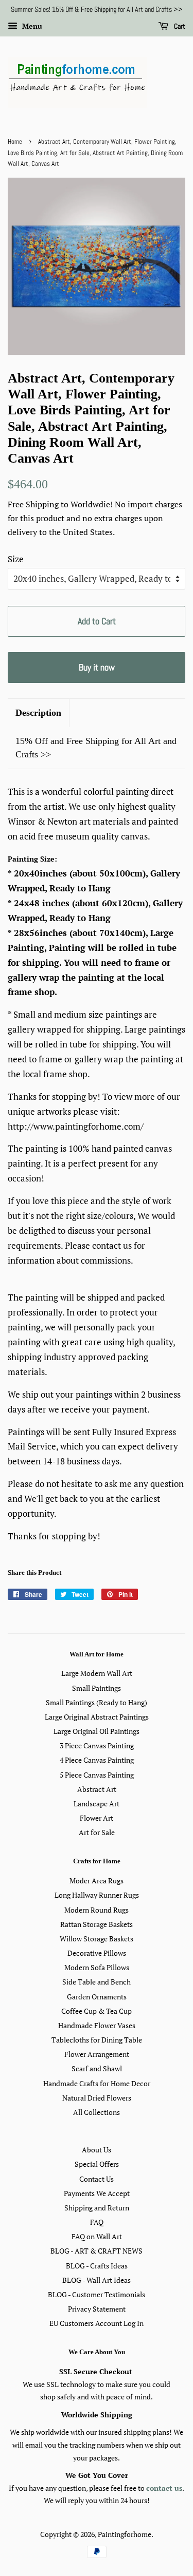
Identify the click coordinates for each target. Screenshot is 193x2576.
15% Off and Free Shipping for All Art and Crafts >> (96, 747)
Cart (179, 26)
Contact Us (97, 2179)
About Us (97, 2150)
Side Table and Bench (97, 1982)
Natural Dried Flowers (97, 2098)
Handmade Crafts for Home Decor (97, 2083)
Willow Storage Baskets (97, 1939)
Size (16, 559)
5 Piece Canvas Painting (97, 1775)
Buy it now (97, 667)
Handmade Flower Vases (97, 2025)
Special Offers (97, 2164)
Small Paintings (97, 1688)
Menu (31, 26)
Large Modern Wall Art (97, 1673)
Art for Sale (97, 1832)
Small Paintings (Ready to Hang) (97, 1702)
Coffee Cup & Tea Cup (97, 2011)
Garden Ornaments (97, 1997)
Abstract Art (97, 1789)
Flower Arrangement (97, 2054)
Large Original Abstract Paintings (97, 1717)
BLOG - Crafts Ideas (97, 2266)
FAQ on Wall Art (97, 2236)
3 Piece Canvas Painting (97, 1745)
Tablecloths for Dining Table (97, 2040)
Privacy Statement (97, 2309)
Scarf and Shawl (97, 2068)
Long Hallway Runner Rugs (97, 1895)
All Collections (97, 2112)
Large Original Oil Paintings (97, 1731)
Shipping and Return (97, 2208)
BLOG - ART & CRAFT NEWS (97, 2251)
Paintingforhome (125, 2534)
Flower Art (97, 1818)
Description (38, 713)
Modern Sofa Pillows (97, 1967)
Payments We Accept (97, 2193)
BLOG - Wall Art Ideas (97, 2280)
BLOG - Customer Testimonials (97, 2294)
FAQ (97, 2222)
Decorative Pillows (97, 1953)
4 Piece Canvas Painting (97, 1760)
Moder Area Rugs (97, 1881)
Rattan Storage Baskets (97, 1924)
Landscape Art (97, 1804)
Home (15, 142)
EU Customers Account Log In (97, 2323)
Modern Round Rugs (97, 1910)
